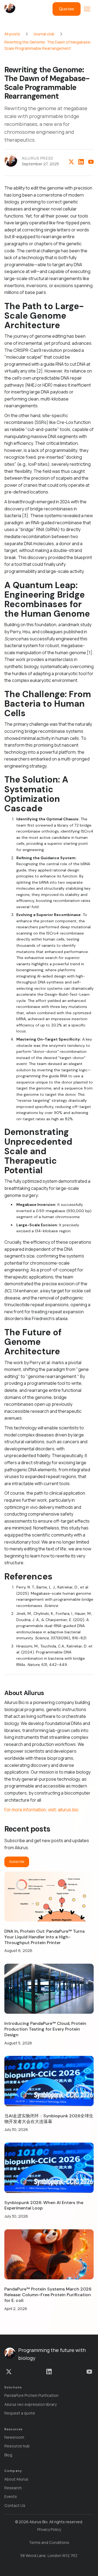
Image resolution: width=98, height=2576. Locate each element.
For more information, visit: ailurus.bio (41, 1810)
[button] (87, 9)
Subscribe (17, 1862)
